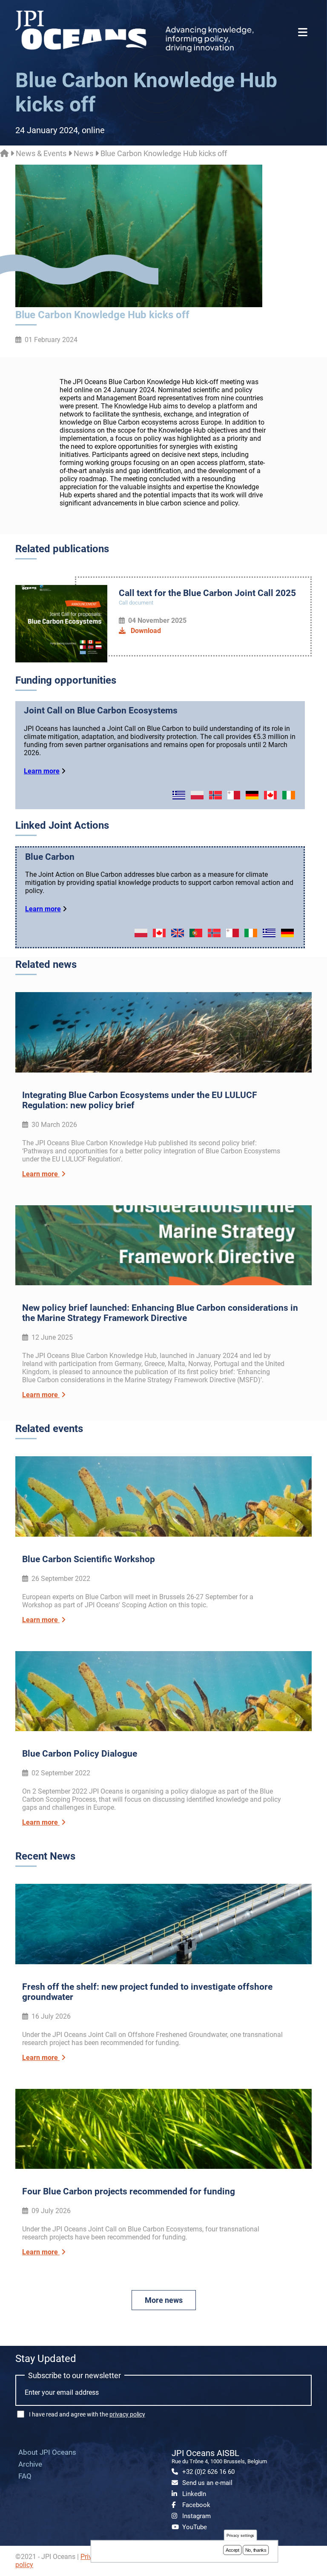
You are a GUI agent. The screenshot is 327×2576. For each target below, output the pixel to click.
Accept (232, 2550)
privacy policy (127, 2414)
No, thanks (256, 2550)
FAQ (25, 2476)
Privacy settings (241, 2535)
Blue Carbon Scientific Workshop (89, 1559)
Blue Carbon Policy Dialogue (80, 1754)
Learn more (42, 771)
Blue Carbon (50, 857)
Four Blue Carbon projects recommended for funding (129, 2191)
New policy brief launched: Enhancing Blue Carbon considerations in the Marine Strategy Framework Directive (160, 1313)
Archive (30, 2464)
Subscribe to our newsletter (75, 2375)
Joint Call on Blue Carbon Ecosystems (101, 710)
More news (164, 2300)
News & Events (41, 153)
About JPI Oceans (47, 2452)
